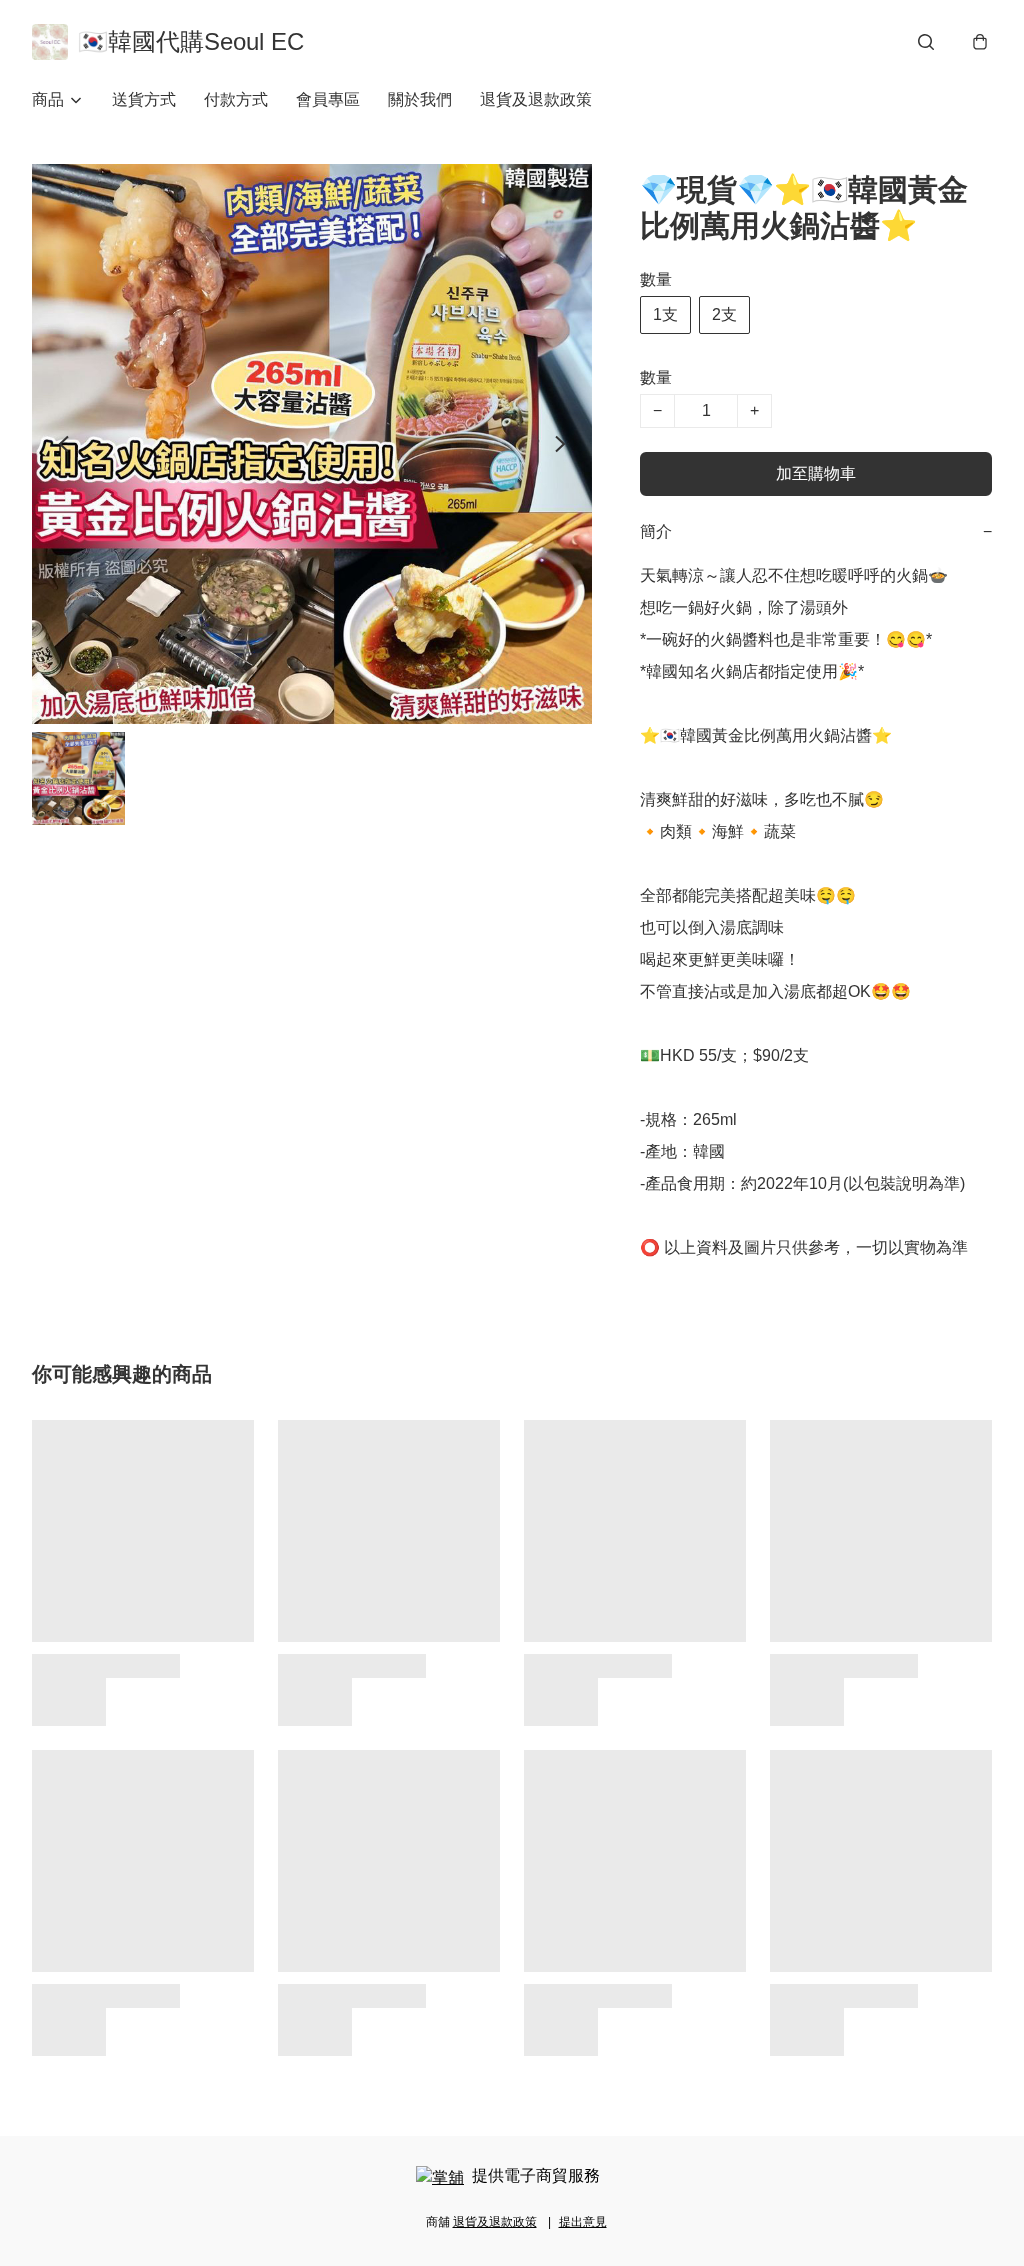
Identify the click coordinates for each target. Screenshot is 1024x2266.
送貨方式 (144, 99)
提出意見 (583, 2222)
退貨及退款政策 (536, 99)
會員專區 (328, 99)
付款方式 (236, 99)
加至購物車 (816, 473)
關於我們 (420, 99)
